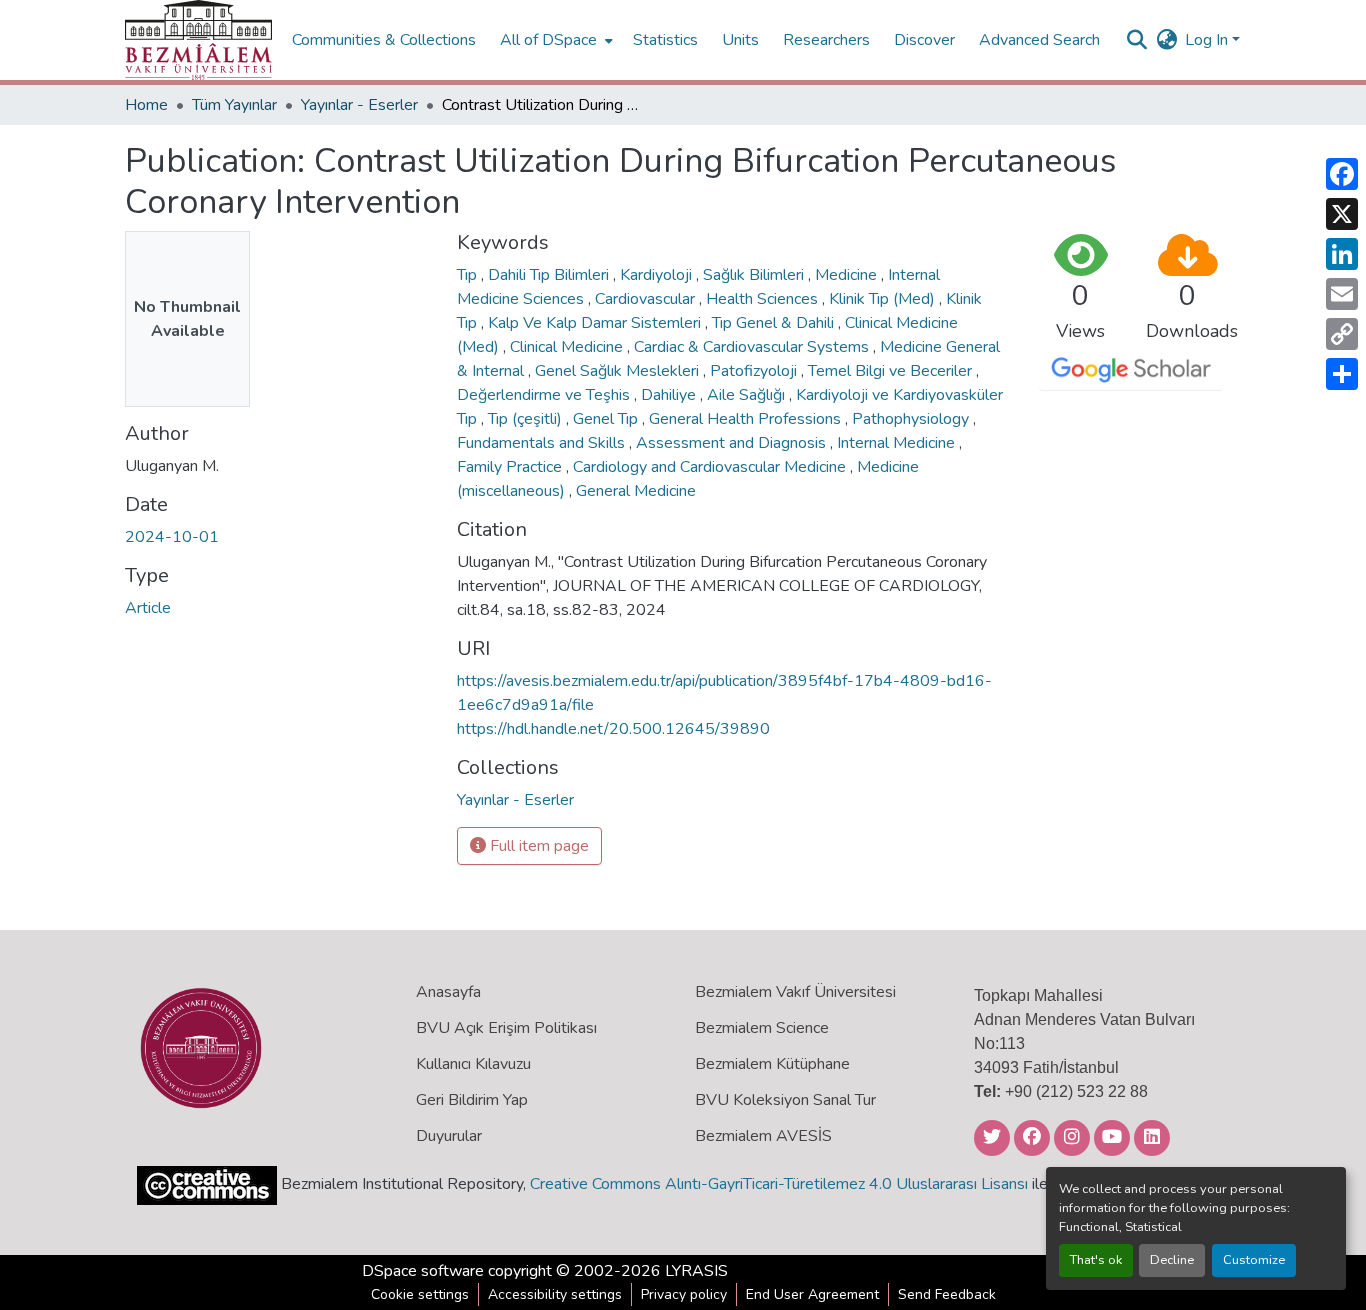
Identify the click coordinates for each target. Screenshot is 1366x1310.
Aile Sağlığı (748, 395)
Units (740, 40)
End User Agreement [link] (812, 1294)
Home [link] (146, 105)
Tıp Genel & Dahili (775, 323)
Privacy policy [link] (684, 1294)
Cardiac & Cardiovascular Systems (753, 347)
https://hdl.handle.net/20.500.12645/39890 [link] (613, 729)
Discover (924, 40)
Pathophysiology (912, 419)
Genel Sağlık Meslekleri (619, 371)
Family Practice (511, 467)
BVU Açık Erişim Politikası (506, 1028)
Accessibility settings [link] (555, 1294)
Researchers (826, 40)
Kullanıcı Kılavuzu (473, 1064)
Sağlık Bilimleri (755, 275)
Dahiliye (670, 395)
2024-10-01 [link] (172, 537)
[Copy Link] (1342, 334)
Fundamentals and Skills (543, 443)
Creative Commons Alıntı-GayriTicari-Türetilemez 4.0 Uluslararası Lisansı (779, 1184)
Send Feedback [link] (947, 1294)
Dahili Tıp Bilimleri (550, 275)
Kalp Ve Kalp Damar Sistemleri (596, 323)
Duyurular (449, 1136)
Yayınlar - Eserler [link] (359, 105)
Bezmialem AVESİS (763, 1136)
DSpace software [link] (423, 1271)
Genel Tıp (607, 419)
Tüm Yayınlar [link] (234, 105)
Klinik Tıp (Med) (884, 299)
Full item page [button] (537, 846)
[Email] (1342, 294)
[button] (198, 40)
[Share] (1342, 374)
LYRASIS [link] (696, 1271)
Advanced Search (1039, 40)
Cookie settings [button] (420, 1294)
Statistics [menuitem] (665, 40)
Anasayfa (448, 992)
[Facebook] (1342, 174)
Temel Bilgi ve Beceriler (892, 371)
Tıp (469, 275)
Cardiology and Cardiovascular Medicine (711, 467)
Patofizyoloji (755, 371)
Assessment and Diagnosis (733, 443)
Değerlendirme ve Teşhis (545, 395)
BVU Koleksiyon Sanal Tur (785, 1100)
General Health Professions (747, 419)
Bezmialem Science (762, 1028)
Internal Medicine (898, 443)
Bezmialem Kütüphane (772, 1064)
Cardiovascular (647, 299)
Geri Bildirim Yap (472, 1100)
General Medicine (636, 491)
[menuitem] (554, 40)
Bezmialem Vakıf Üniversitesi (795, 992)
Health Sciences (764, 299)
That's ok (1096, 1260)
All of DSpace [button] (548, 40)
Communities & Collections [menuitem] (384, 40)
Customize (1254, 1260)
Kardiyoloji (658, 275)
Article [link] (148, 608)
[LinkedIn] (1342, 254)
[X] (1342, 214)
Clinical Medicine (568, 347)
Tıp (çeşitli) (527, 419)
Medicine (848, 275)
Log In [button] (1208, 40)
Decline (1172, 1260)
